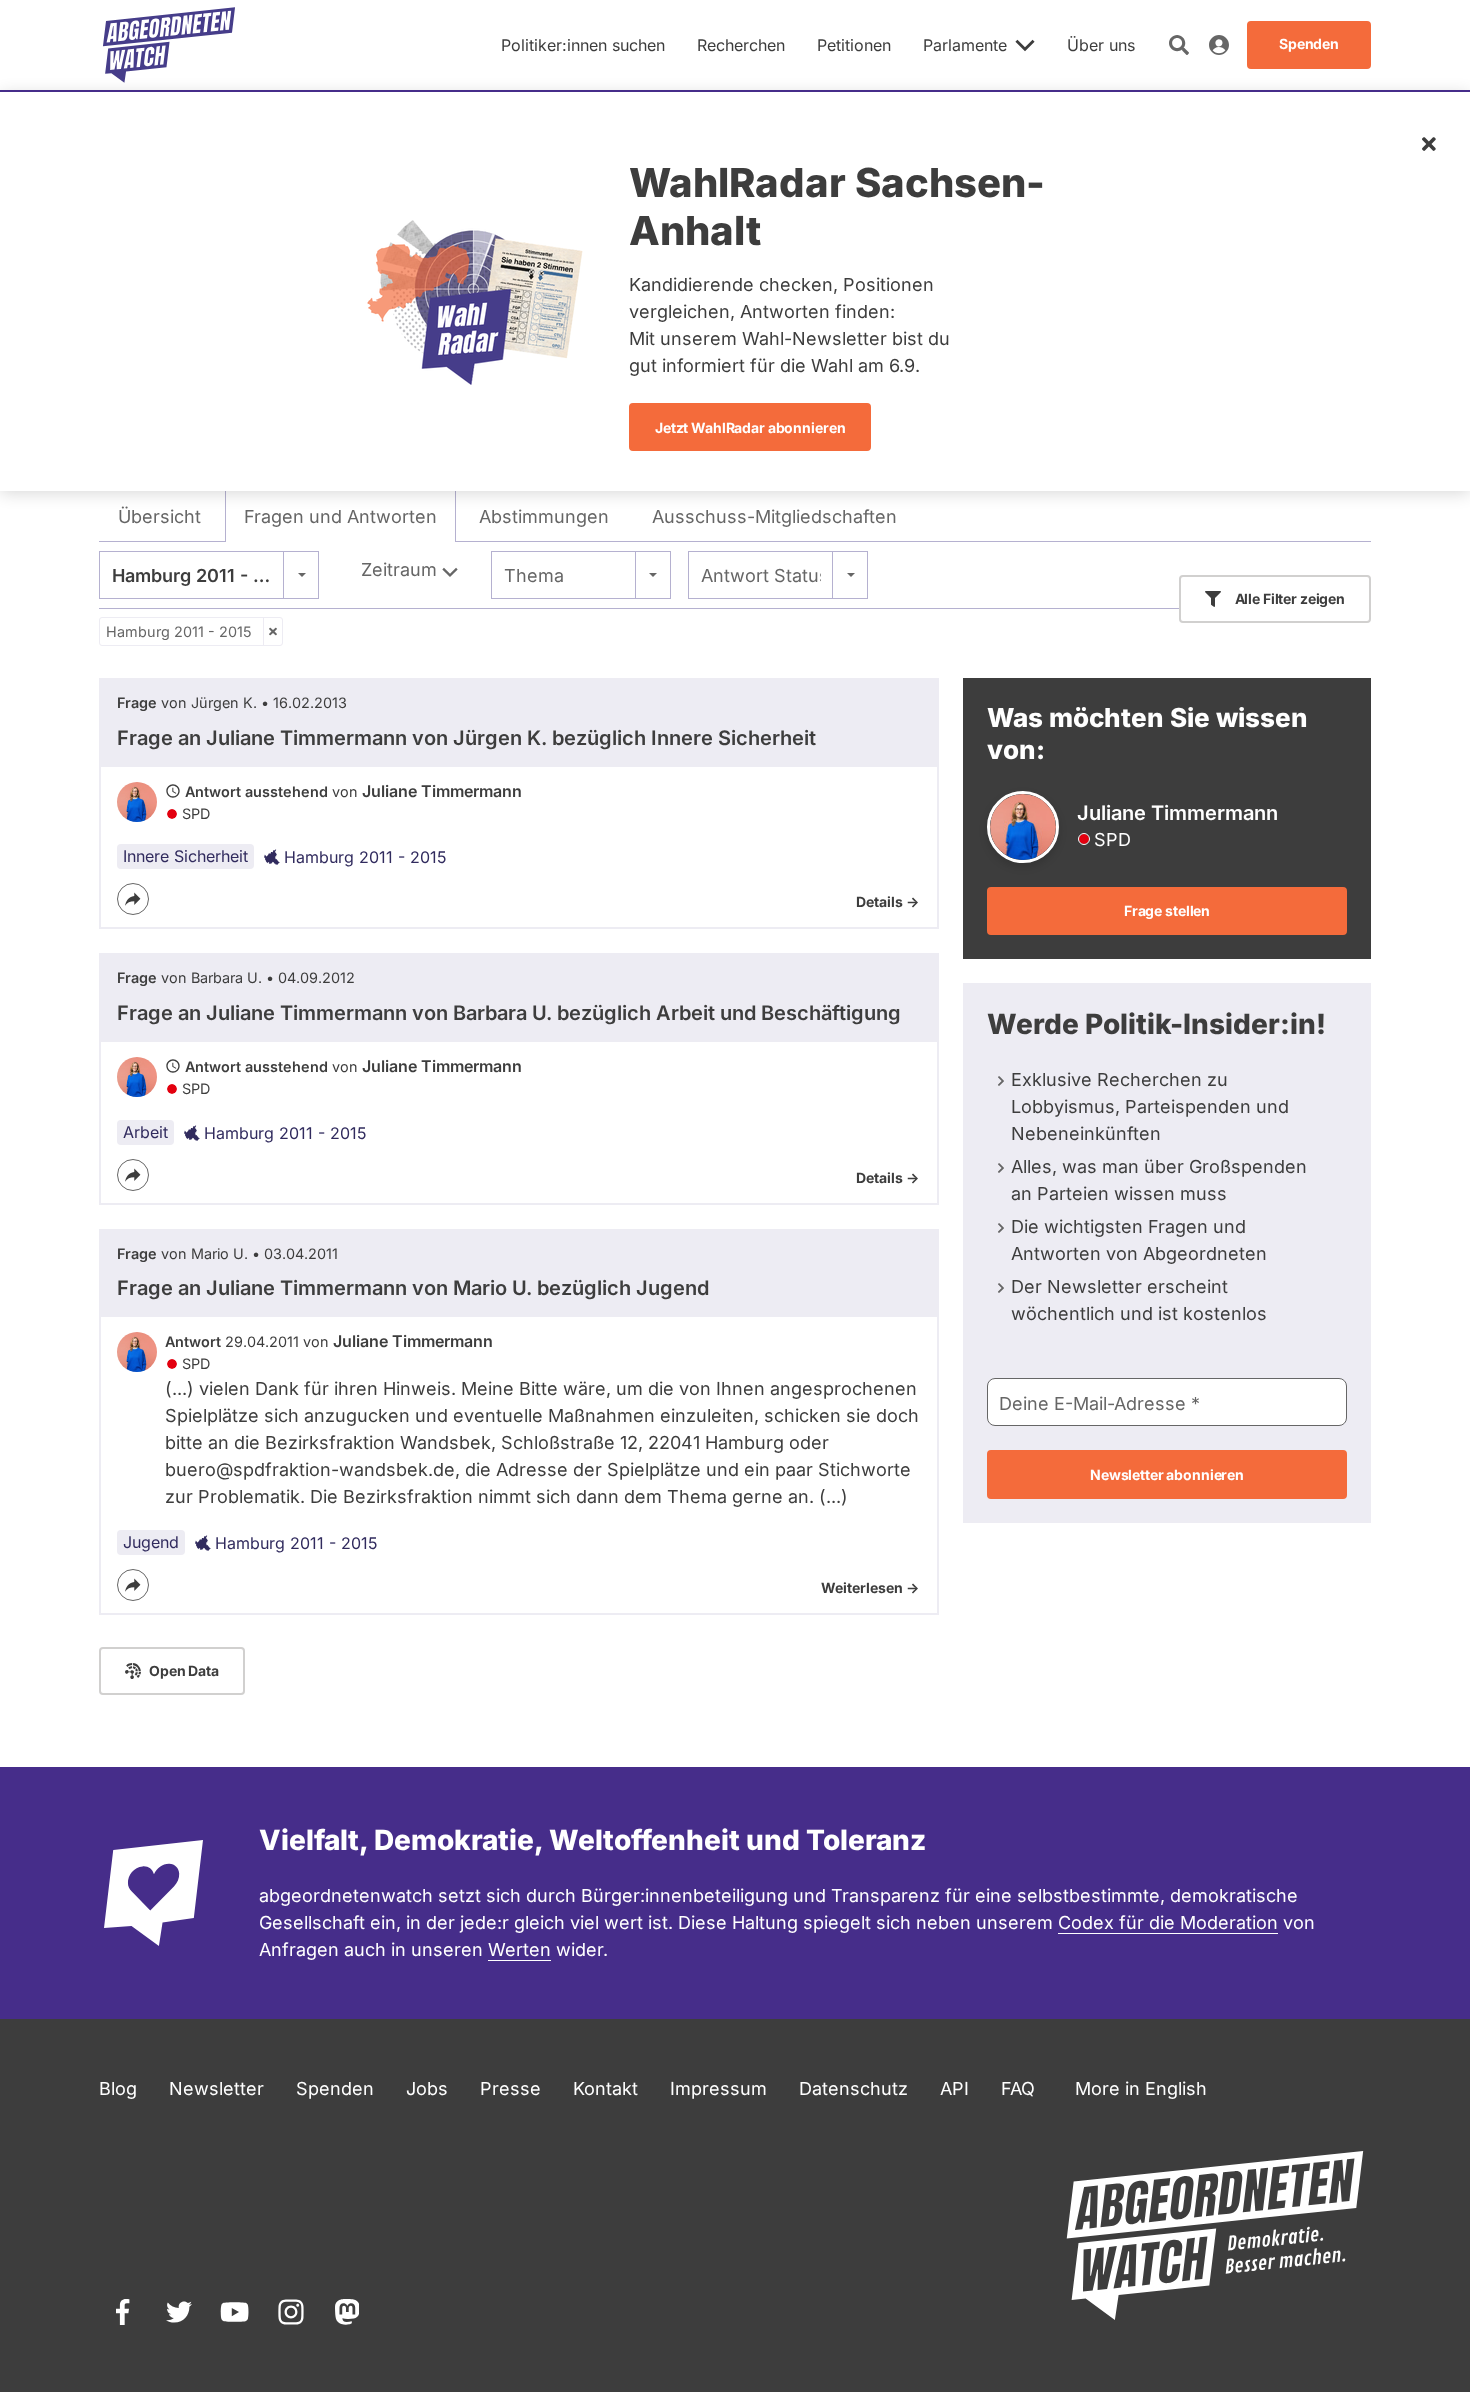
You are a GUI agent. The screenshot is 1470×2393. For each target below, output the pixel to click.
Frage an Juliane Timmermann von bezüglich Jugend (413, 1288)
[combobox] (209, 575)
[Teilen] (133, 899)
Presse (510, 2088)
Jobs (427, 2088)
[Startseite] (169, 45)
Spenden (335, 2088)
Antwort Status (761, 575)
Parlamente (965, 45)
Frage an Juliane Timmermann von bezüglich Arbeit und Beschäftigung (509, 1013)
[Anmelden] (1219, 45)
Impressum (718, 2088)
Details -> (887, 901)
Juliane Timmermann (442, 791)
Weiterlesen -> (870, 1587)
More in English (1141, 2088)
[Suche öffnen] (1179, 45)
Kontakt (605, 2088)
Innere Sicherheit (185, 856)
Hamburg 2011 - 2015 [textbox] (203, 575)
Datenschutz (853, 2088)
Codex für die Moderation (1168, 1922)
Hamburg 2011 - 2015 (179, 631)
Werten (519, 1949)
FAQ (1018, 2088)
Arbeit (145, 1132)
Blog (118, 2088)
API (954, 2088)
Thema (534, 575)
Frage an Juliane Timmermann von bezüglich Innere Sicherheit (466, 738)
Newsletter (216, 2088)
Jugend (151, 1542)
